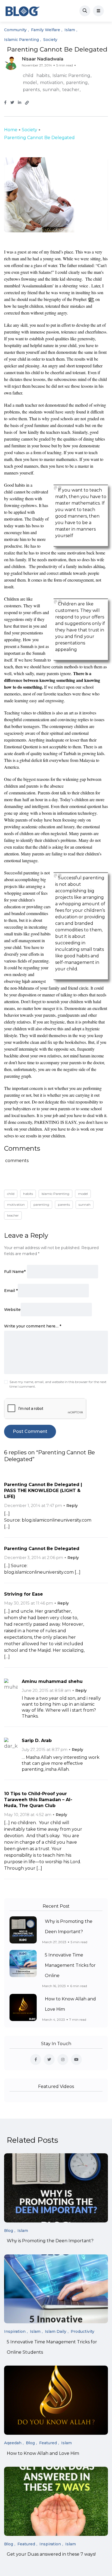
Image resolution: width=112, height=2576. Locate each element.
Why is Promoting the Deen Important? (50, 2241)
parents (31, 90)
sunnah (51, 90)
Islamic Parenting (71, 76)
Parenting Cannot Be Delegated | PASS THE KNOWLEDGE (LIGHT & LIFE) (43, 1491)
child (28, 76)
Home (11, 130)
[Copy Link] (27, 103)
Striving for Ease (24, 1594)
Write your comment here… (33, 1326)
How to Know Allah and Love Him (43, 2453)
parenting (77, 83)
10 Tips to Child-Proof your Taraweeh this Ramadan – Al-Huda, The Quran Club (38, 1800)
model (30, 83)
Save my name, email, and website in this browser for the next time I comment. (58, 1384)
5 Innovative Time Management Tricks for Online (70, 1965)
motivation (52, 83)
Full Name (15, 1272)
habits (43, 76)
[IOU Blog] (23, 11)
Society (29, 130)
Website (12, 1310)
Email (11, 1291)
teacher (71, 90)
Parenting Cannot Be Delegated (42, 1549)
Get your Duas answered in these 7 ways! (51, 2554)
